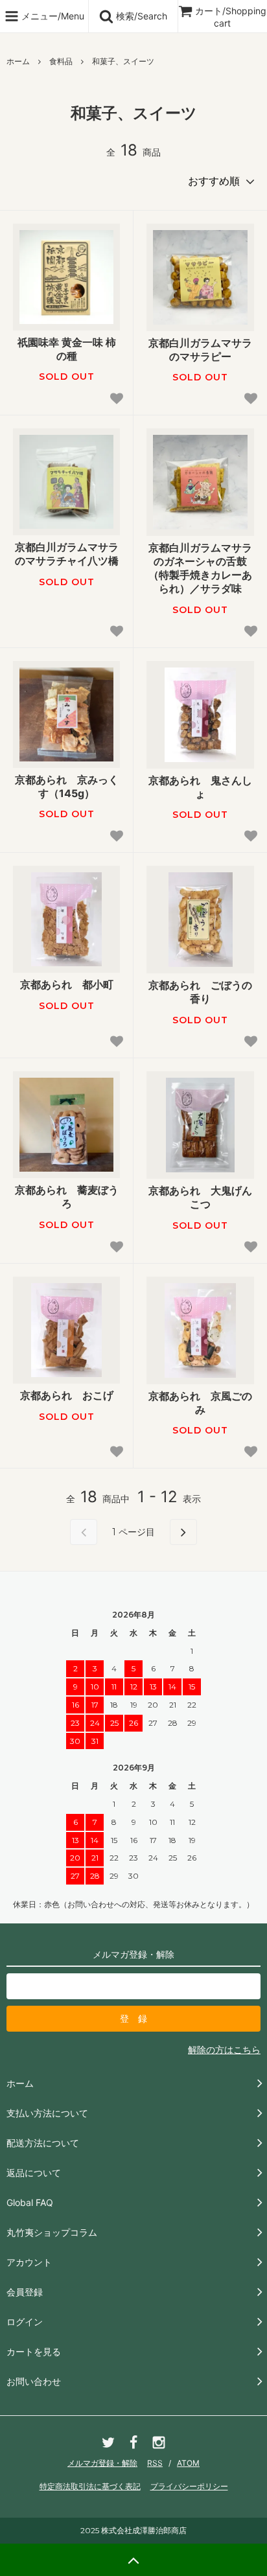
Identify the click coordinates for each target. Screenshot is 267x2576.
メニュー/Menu (52, 16)
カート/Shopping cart (231, 17)
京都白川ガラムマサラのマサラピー (200, 350)
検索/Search (140, 16)
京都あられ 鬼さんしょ (200, 787)
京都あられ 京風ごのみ (200, 1403)
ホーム (18, 61)
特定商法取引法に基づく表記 (90, 2486)
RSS (155, 2463)
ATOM (188, 2463)
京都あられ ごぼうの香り (200, 992)
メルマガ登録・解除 (102, 2463)
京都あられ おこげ (67, 1395)
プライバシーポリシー (189, 2486)
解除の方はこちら (224, 2049)
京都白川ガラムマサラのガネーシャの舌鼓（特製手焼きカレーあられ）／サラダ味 (200, 568)
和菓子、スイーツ (123, 61)
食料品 (61, 61)
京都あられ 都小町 (67, 984)
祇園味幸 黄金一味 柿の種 (67, 349)
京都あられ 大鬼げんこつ (200, 1197)
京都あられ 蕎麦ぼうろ (67, 1197)
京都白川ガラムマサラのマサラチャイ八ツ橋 (67, 554)
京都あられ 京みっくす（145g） (67, 786)
